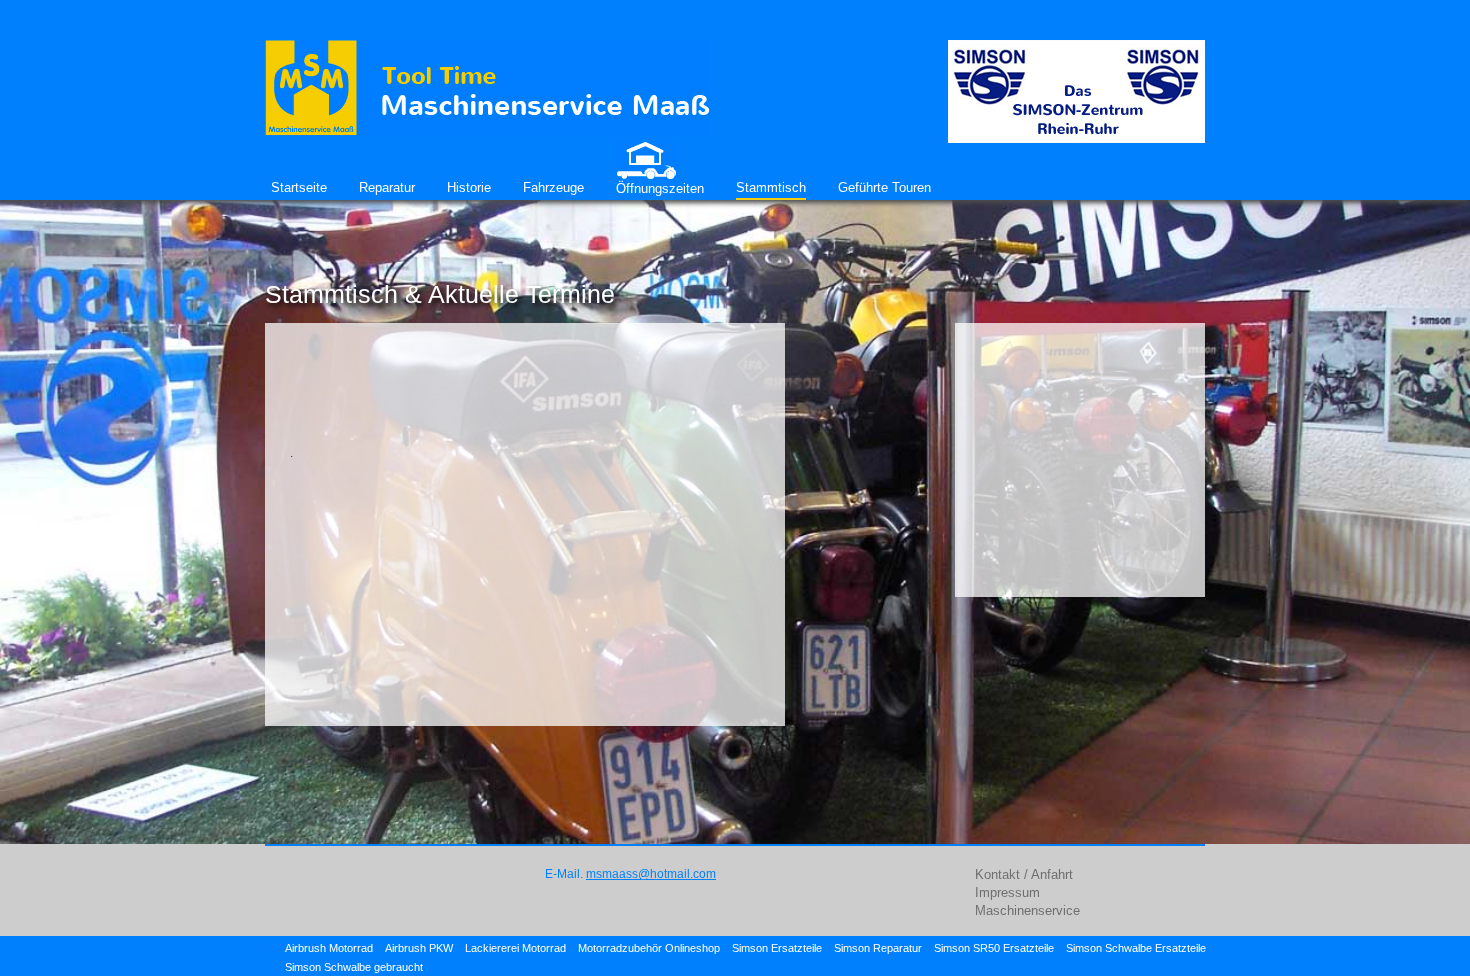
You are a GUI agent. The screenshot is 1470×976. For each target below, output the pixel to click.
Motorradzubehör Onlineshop (649, 948)
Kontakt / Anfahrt (1024, 874)
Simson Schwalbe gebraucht (354, 967)
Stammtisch (771, 187)
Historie (469, 187)
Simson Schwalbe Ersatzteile (1136, 948)
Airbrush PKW (419, 948)
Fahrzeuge (553, 187)
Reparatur (387, 187)
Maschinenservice (1027, 910)
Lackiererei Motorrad (515, 948)
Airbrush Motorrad (329, 948)
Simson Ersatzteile (777, 948)
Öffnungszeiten (660, 188)
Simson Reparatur (878, 948)
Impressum (1007, 892)
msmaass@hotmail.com (651, 874)
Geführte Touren (884, 187)
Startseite (299, 187)
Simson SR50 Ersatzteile (994, 948)
